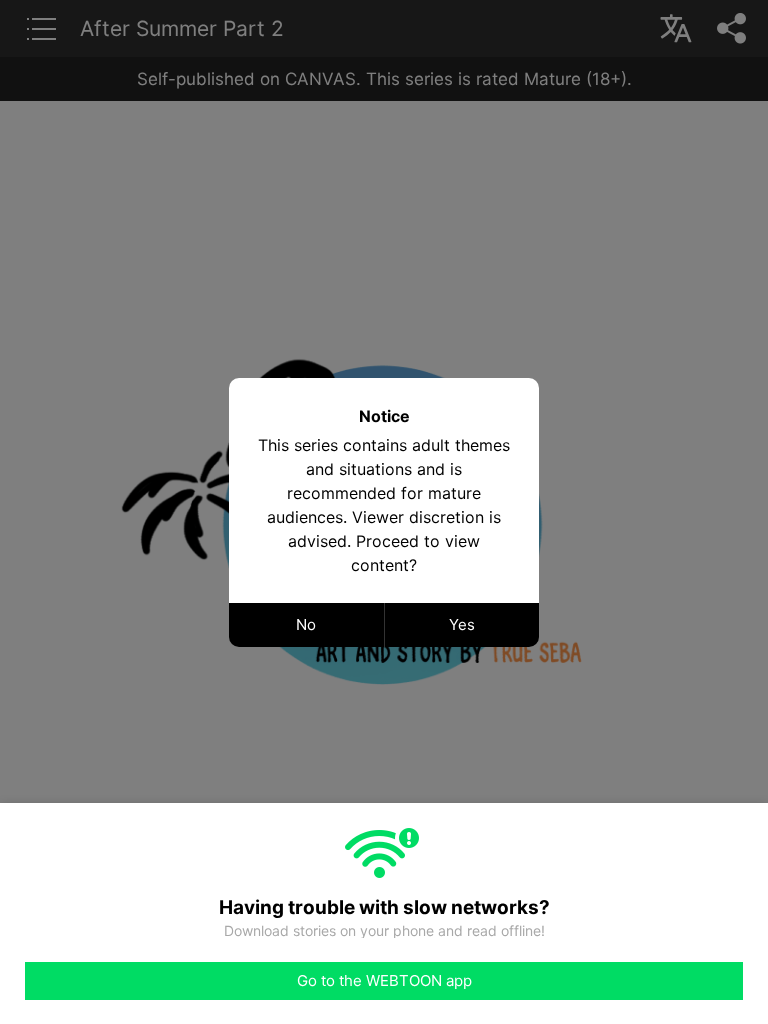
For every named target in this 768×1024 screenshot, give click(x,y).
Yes (462, 624)
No (306, 624)
